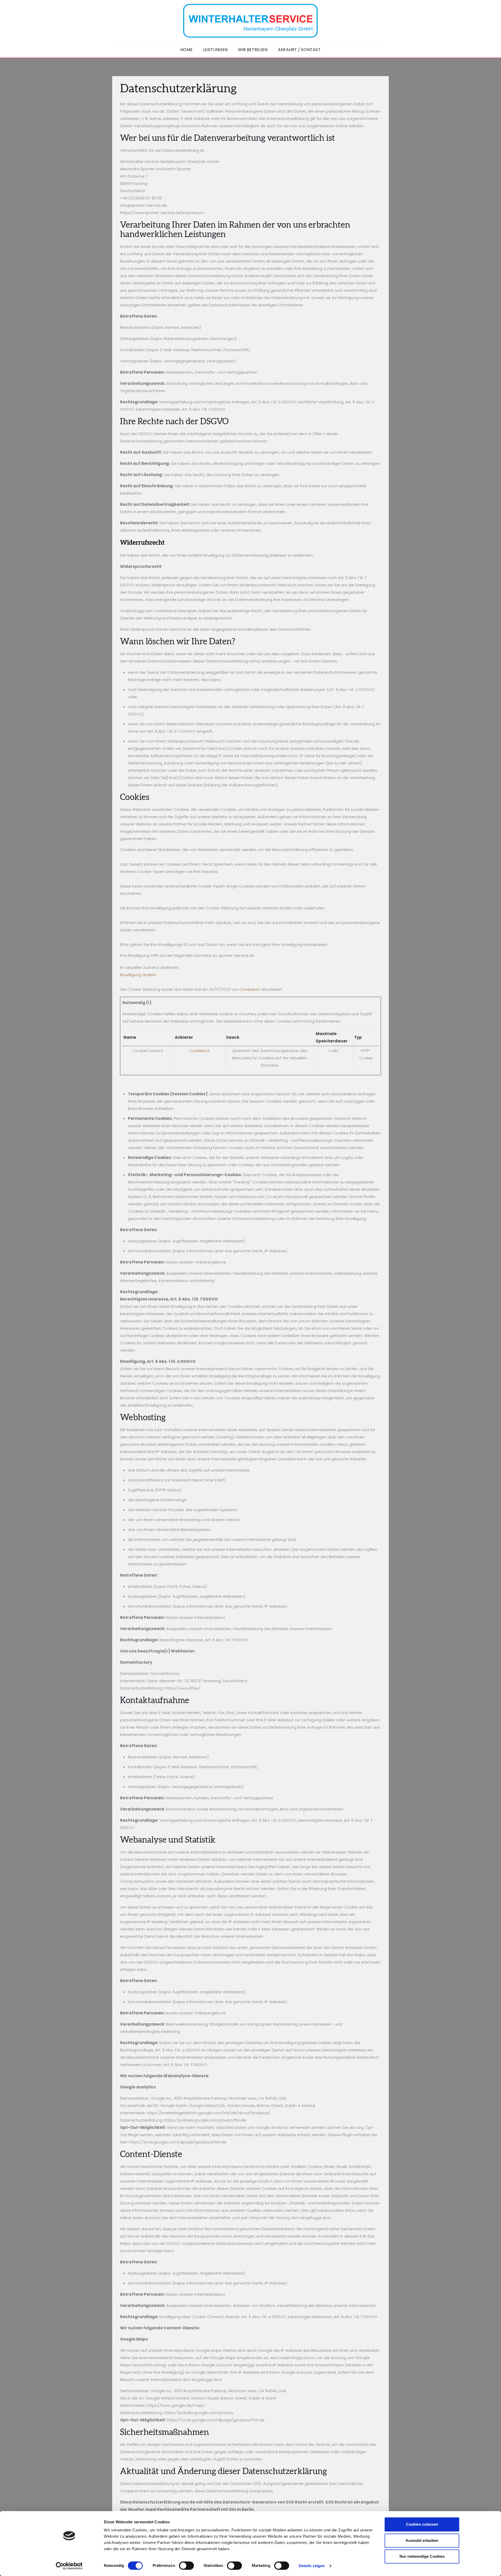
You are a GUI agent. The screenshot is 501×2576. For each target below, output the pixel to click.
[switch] (186, 2566)
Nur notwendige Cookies (422, 2556)
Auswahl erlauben (422, 2540)
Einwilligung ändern (138, 975)
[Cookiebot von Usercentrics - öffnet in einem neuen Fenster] (69, 2566)
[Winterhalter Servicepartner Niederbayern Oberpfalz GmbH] (250, 21)
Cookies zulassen (422, 2524)
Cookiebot (250, 989)
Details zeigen (312, 2566)
